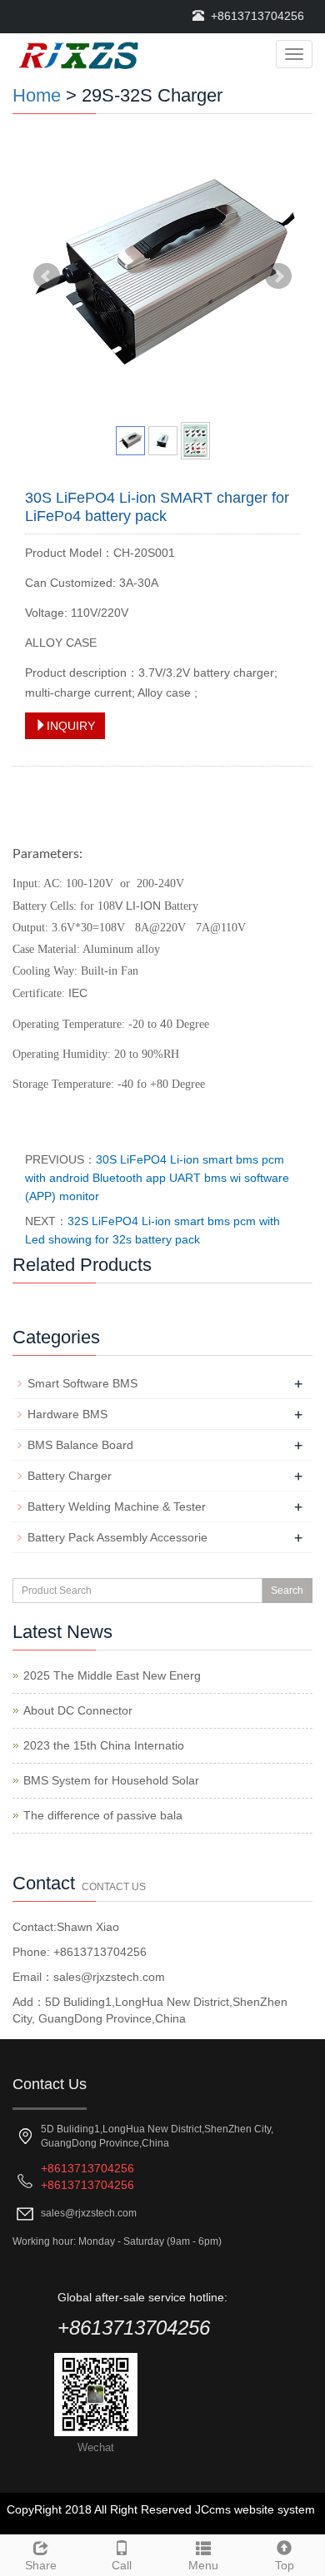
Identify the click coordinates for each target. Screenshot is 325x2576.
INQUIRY (71, 726)
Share (41, 2565)
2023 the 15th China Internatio (104, 1745)
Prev (47, 276)
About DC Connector (78, 1710)
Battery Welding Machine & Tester (117, 1506)
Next (278, 276)
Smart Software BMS (82, 1383)
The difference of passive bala (103, 1815)
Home (37, 95)
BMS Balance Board (80, 1445)
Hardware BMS (67, 1414)
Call (122, 2565)
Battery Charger (70, 1476)
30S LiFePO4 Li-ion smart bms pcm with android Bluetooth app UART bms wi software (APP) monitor (157, 1178)
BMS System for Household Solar (111, 1780)
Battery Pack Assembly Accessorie (117, 1537)
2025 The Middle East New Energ (112, 1675)
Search (287, 1591)
